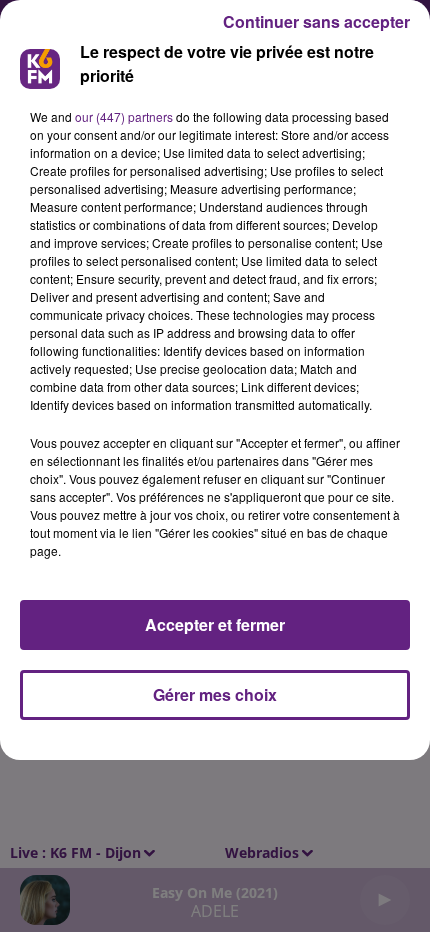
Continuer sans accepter (316, 21)
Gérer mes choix (215, 694)
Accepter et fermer (215, 624)
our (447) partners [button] (124, 116)
